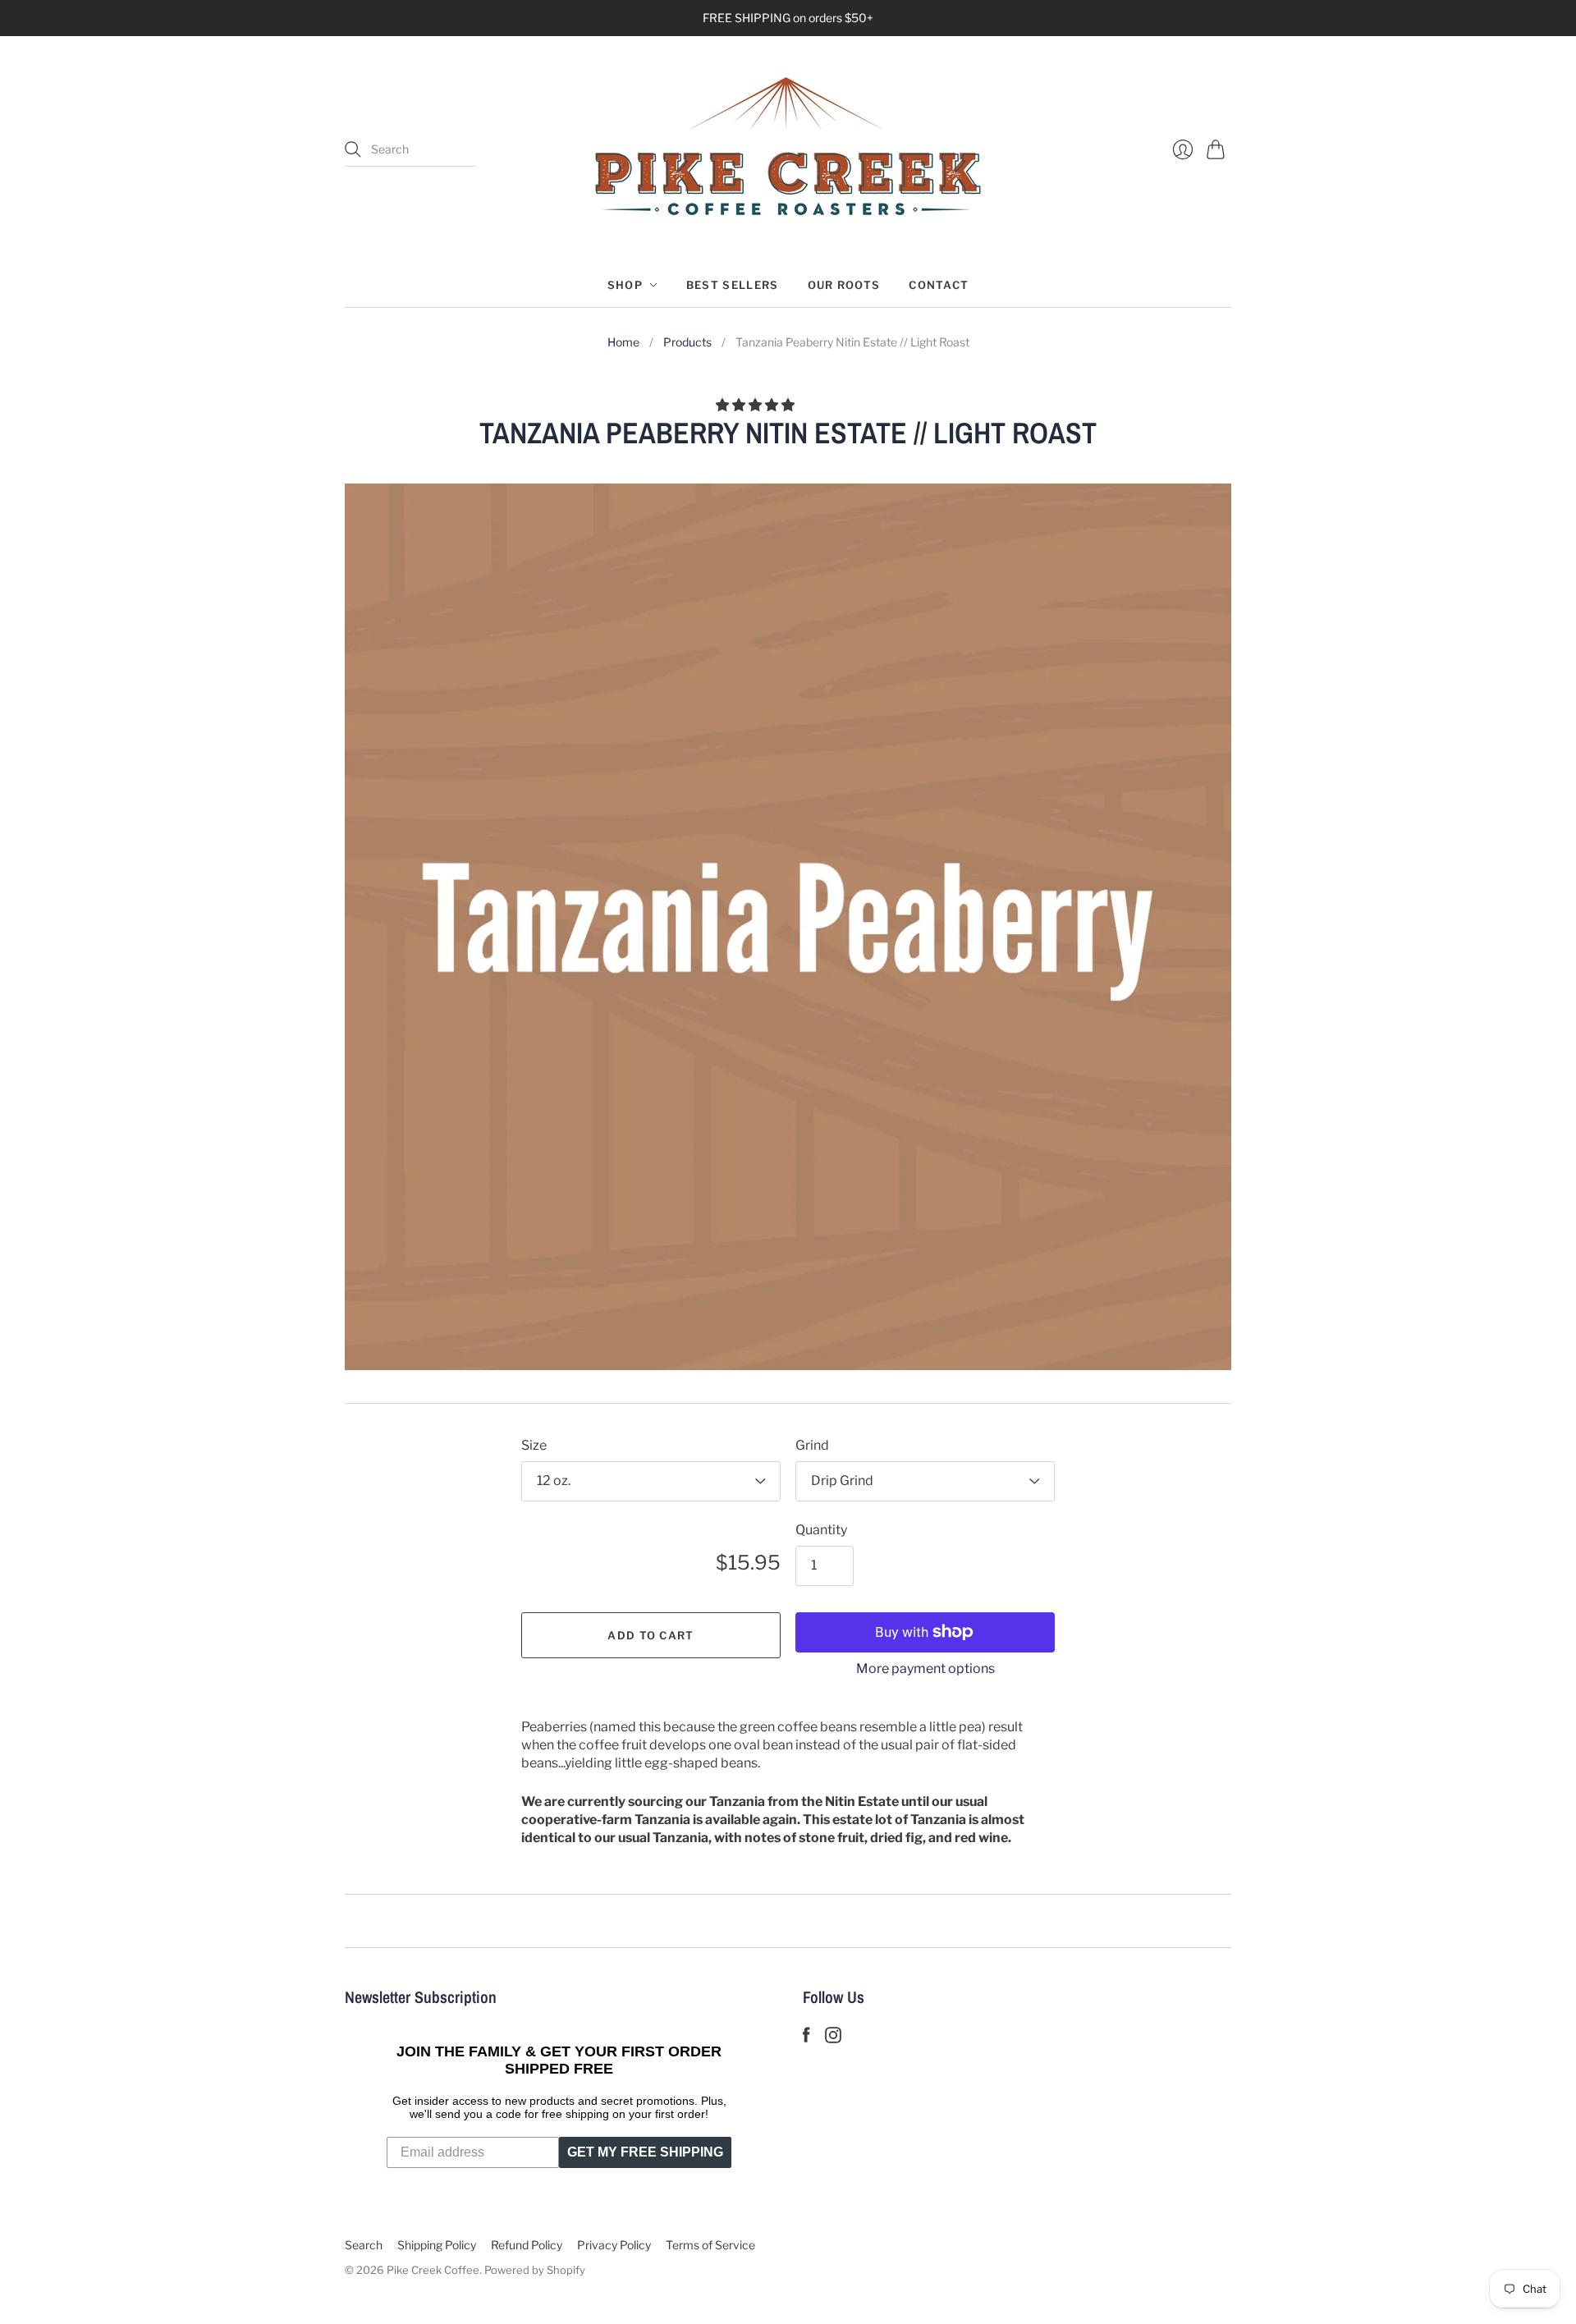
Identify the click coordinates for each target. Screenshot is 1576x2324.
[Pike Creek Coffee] (788, 149)
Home (623, 342)
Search (364, 2245)
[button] (756, 405)
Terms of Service (710, 2245)
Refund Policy (527, 2245)
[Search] (353, 149)
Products (687, 342)
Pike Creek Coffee (433, 2270)
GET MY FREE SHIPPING (645, 2152)
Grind (812, 1445)
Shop (625, 285)
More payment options (925, 1669)
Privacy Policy (614, 2245)
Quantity (821, 1530)
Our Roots (844, 285)
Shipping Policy (437, 2245)
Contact (939, 285)
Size (534, 1445)
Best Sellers (733, 285)
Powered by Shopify (535, 2270)
